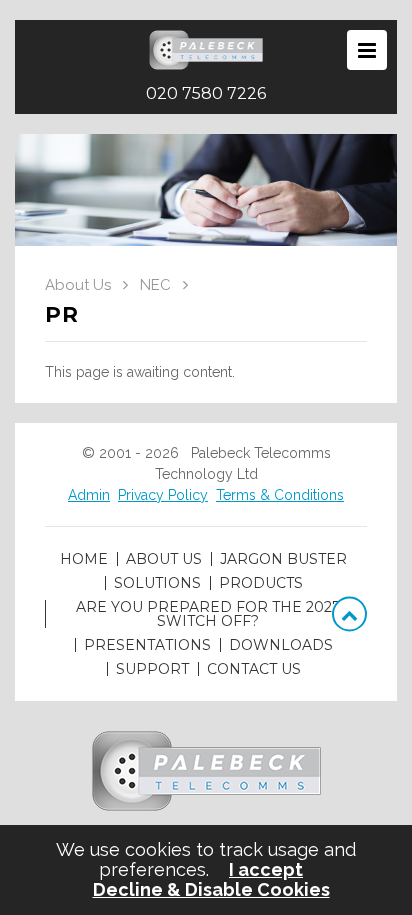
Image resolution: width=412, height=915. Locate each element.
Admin (89, 495)
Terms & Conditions (280, 495)
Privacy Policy (163, 495)
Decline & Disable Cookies (211, 890)
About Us (78, 285)
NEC (155, 285)
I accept (266, 870)
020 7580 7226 (206, 94)
